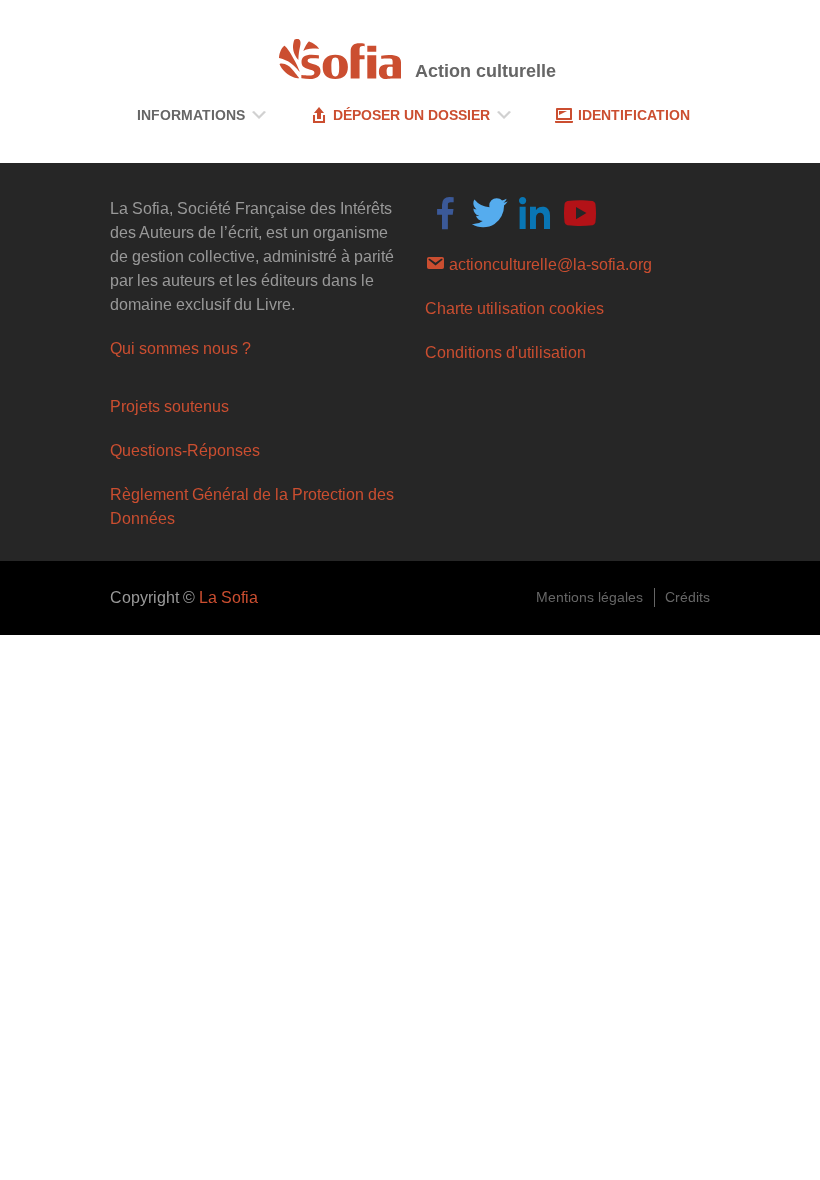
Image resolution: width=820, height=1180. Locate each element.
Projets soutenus (169, 406)
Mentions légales (589, 597)
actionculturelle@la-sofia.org (548, 264)
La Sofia (228, 597)
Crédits (687, 597)
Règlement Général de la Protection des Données (252, 506)
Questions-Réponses (185, 450)
